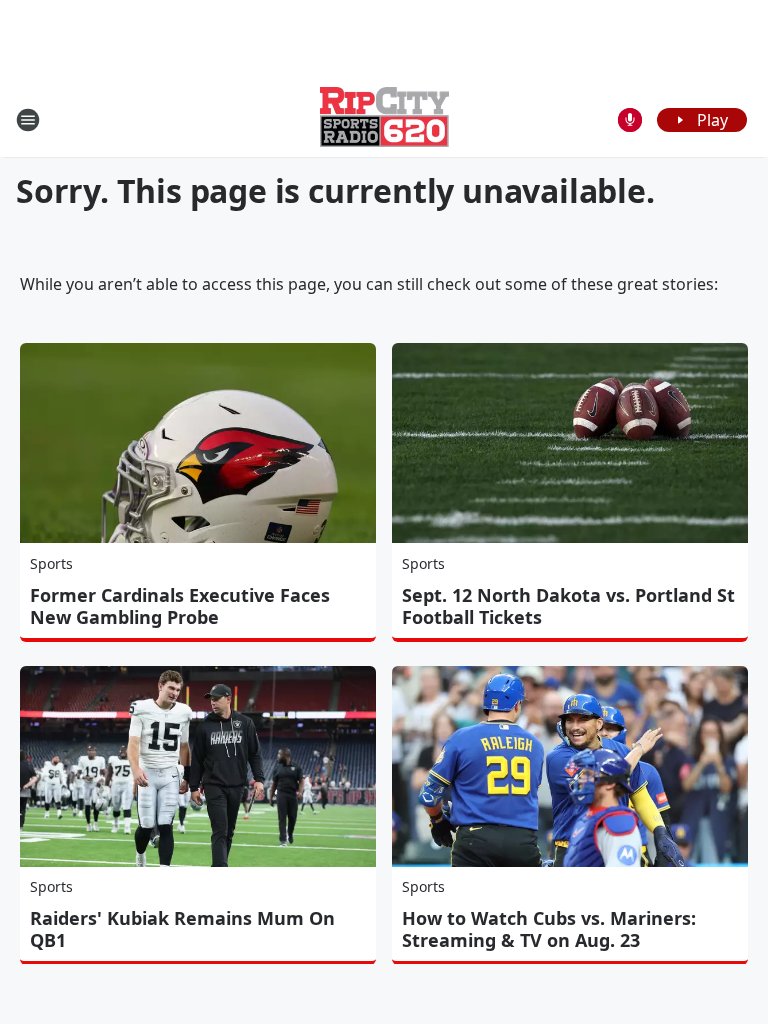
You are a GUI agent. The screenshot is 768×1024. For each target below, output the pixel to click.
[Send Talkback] (630, 120)
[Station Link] (384, 119)
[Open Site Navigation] (28, 120)
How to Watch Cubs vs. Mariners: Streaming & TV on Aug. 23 (549, 929)
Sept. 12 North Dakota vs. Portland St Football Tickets (568, 606)
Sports (51, 563)
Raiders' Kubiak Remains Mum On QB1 (182, 929)
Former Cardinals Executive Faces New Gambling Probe (180, 606)
